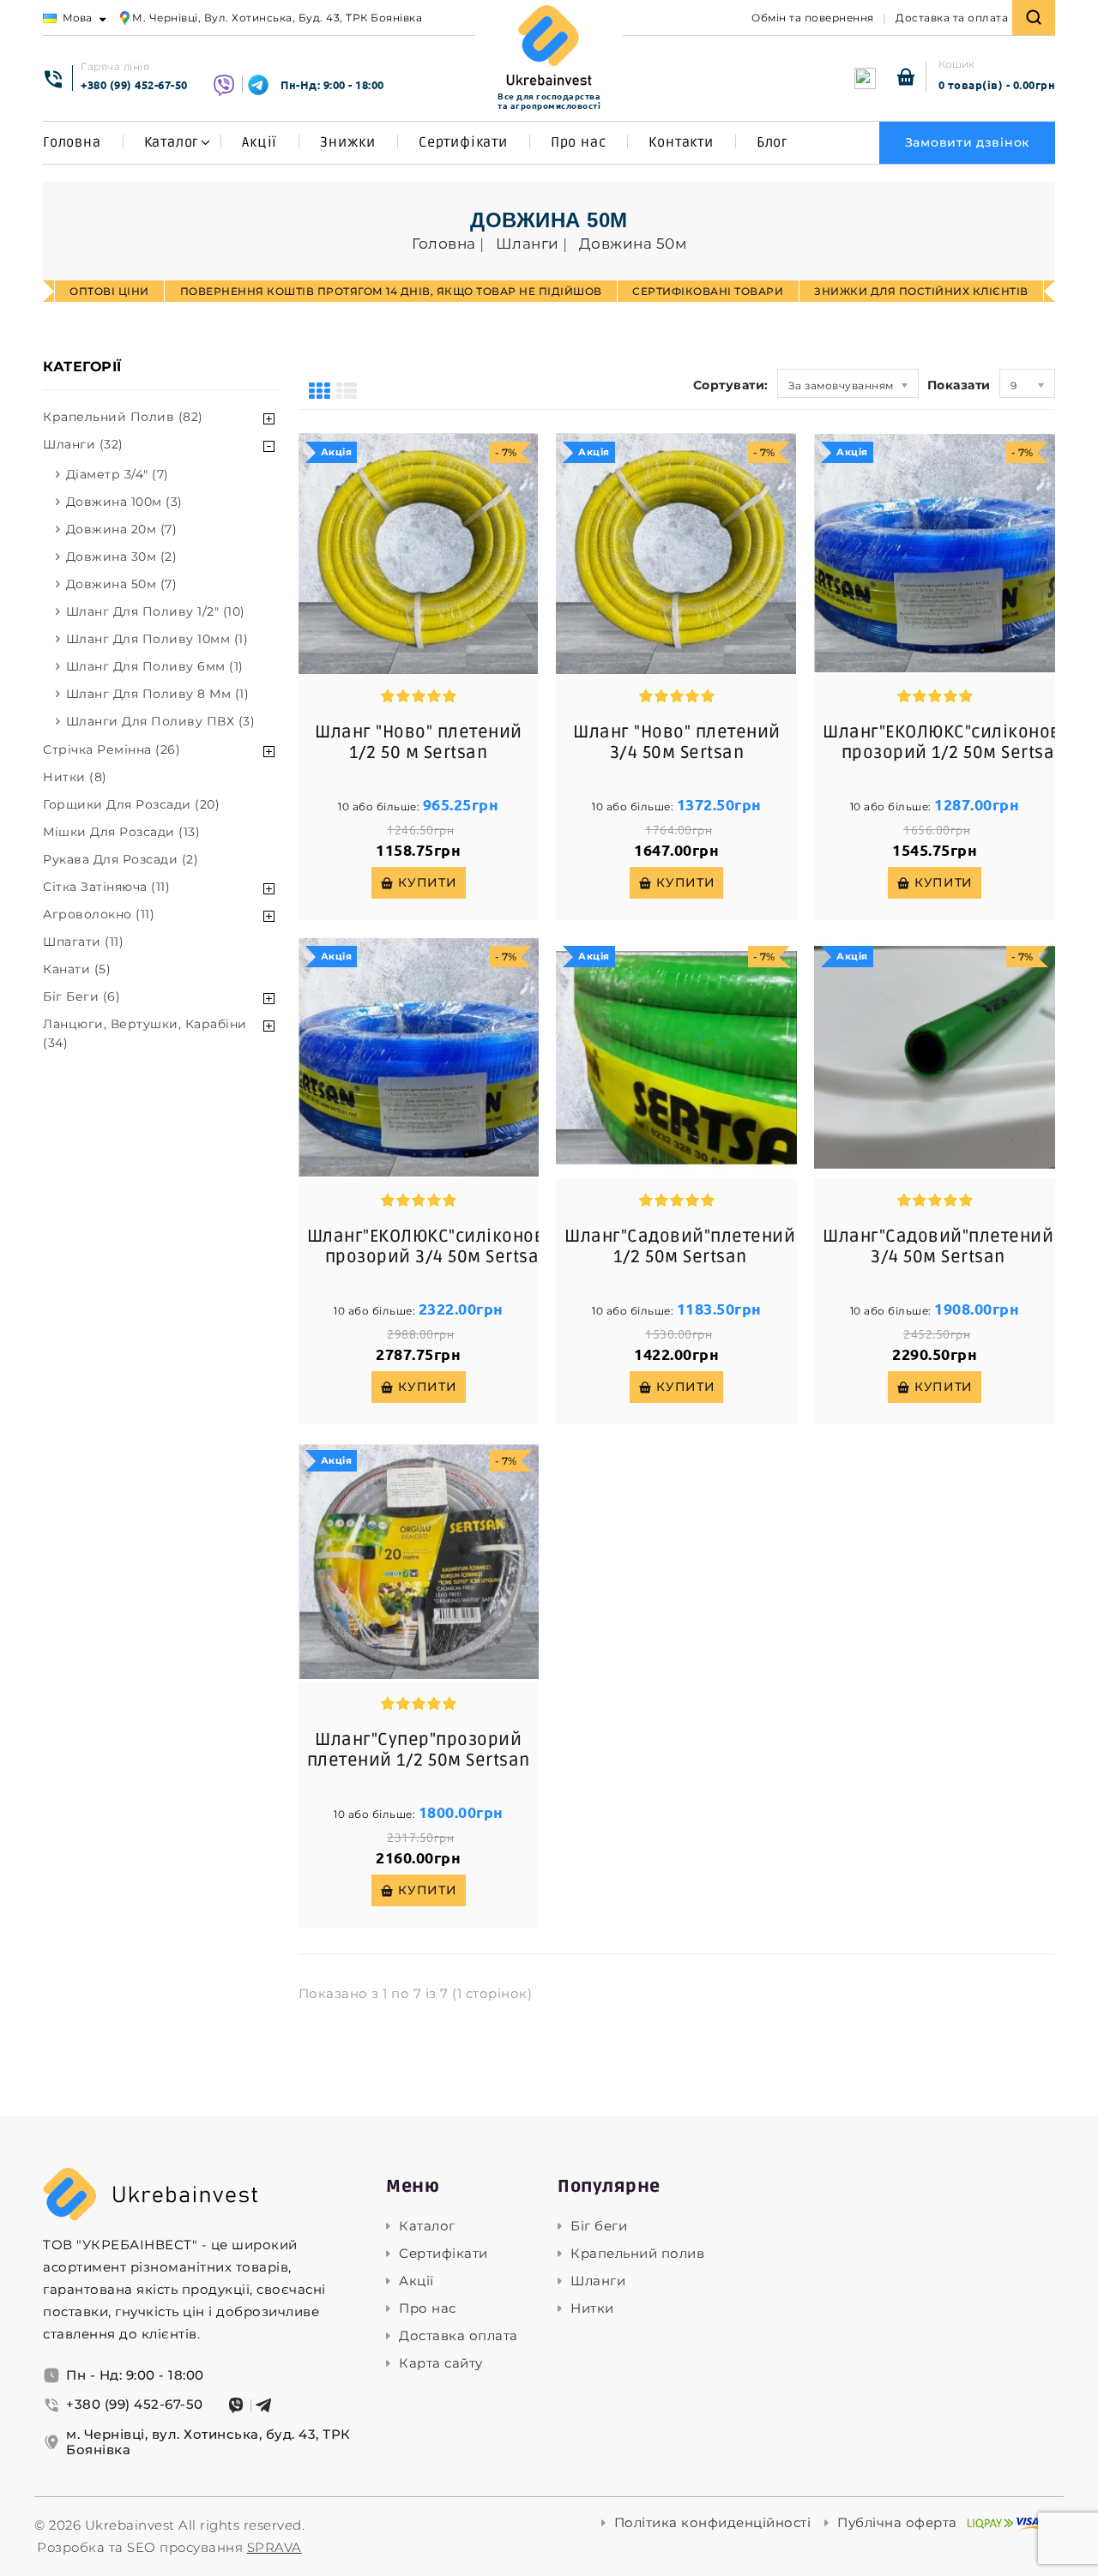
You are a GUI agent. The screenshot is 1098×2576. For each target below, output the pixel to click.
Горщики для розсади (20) (131, 804)
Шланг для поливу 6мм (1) (155, 666)
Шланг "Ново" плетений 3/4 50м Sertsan (677, 743)
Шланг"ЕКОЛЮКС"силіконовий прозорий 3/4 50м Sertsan (438, 1247)
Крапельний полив (637, 2254)
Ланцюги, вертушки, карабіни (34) (145, 1033)
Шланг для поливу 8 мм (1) (158, 694)
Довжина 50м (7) (122, 584)
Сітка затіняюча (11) (106, 887)
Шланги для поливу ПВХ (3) (161, 721)
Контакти (681, 142)
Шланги (598, 2281)
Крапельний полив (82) (123, 417)
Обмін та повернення (813, 18)
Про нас (579, 142)
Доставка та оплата (952, 18)
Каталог (172, 142)
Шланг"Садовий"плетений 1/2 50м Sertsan (680, 1247)
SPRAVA (274, 2547)
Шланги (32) (83, 444)
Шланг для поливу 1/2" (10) (156, 611)
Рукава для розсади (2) (121, 859)
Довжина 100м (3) (124, 502)
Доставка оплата (459, 2336)
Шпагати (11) (83, 942)
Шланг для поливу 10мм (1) (157, 639)
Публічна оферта (897, 2523)
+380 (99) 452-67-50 (134, 84)
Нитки (592, 2308)
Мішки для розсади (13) (121, 832)
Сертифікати (463, 142)
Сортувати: (731, 385)
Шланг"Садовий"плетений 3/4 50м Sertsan (938, 1247)
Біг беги (599, 2226)
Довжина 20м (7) (122, 529)
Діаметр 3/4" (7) (118, 474)
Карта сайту (441, 2363)
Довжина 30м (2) (122, 557)
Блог (772, 142)
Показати (959, 385)
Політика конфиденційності (713, 2523)
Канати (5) (77, 969)
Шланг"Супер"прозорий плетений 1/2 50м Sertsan (419, 1750)
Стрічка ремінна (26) (112, 749)
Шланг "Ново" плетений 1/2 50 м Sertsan (419, 743)
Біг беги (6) (81, 996)
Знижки (348, 142)
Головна (72, 142)
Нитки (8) (75, 777)
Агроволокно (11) (99, 914)
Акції (259, 142)
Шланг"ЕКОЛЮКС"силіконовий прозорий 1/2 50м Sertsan (953, 743)
